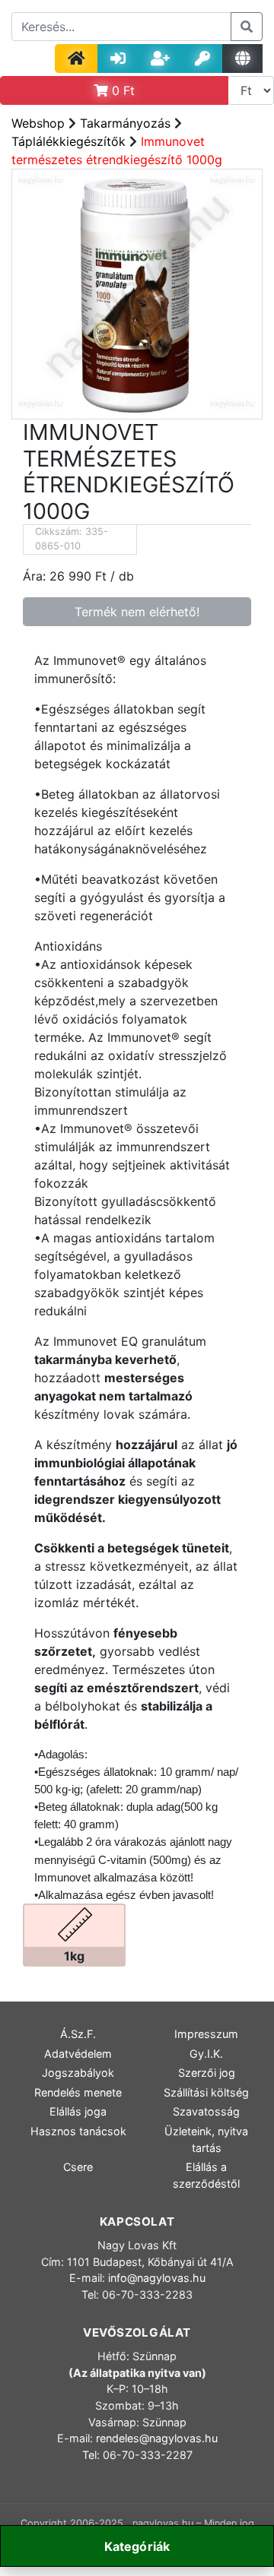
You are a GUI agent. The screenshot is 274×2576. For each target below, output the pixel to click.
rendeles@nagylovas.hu (157, 2438)
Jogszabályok (78, 2073)
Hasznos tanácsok (78, 2131)
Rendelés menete (78, 2092)
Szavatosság (206, 2111)
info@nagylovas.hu (157, 2278)
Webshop (38, 123)
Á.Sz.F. (78, 2034)
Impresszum (206, 2034)
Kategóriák (137, 2546)
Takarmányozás (125, 123)
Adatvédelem (78, 2054)
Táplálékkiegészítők (68, 141)
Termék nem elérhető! (137, 612)
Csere (78, 2167)
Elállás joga (78, 2111)
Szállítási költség (206, 2092)
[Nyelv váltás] (242, 59)
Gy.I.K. (206, 2054)
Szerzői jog (207, 2073)
